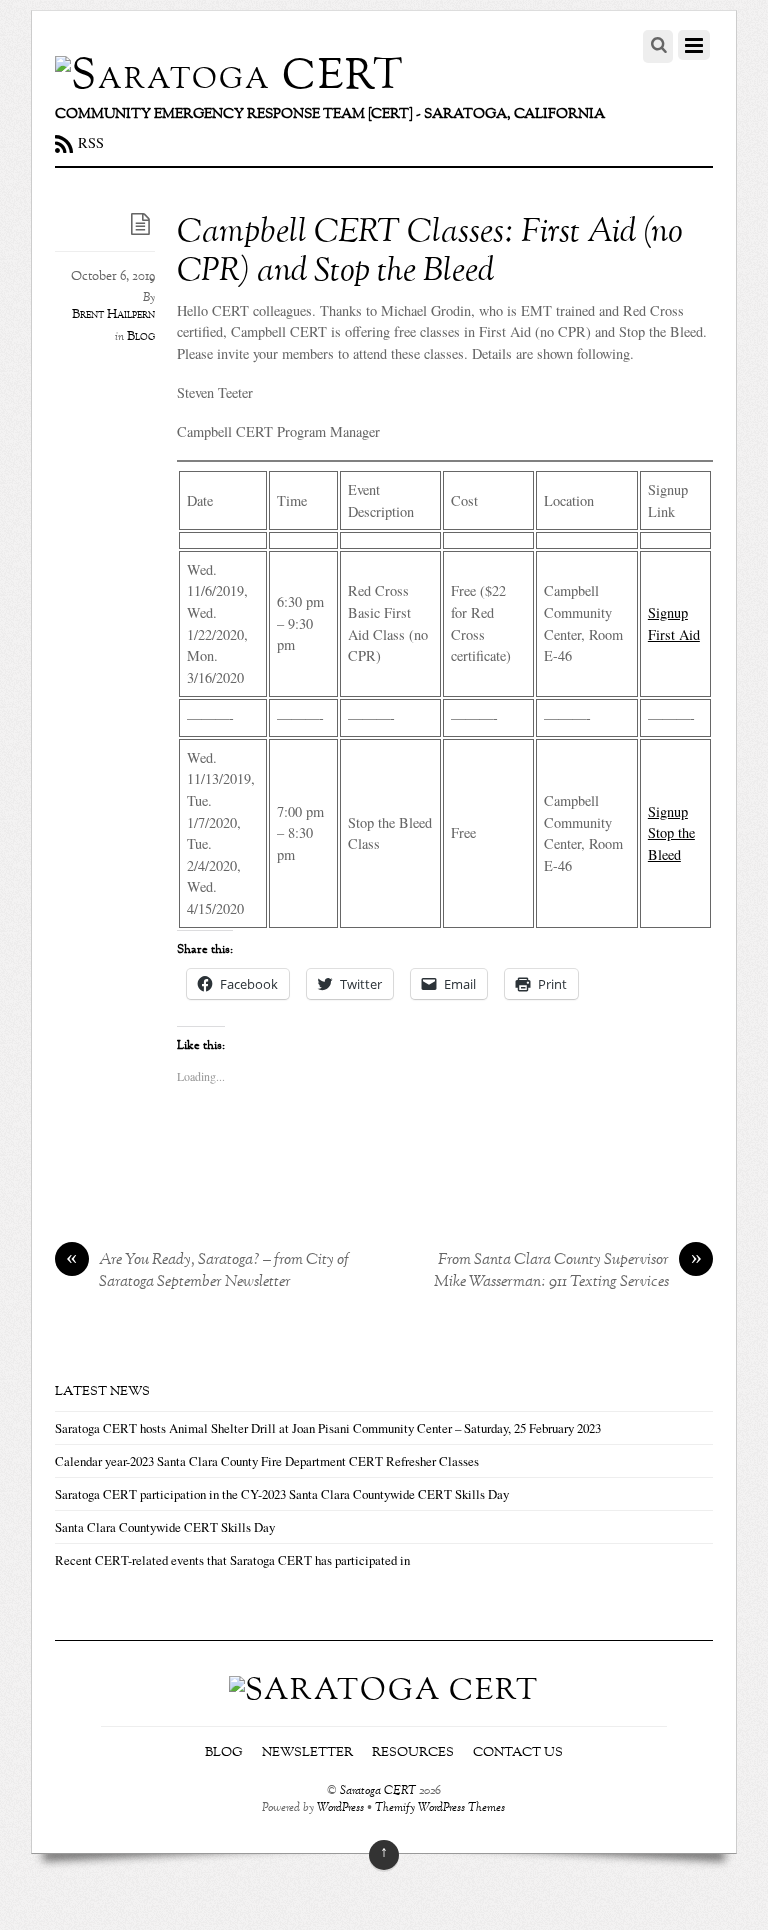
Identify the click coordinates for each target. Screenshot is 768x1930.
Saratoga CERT (378, 1791)
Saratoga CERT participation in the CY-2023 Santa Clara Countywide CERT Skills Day (282, 1494)
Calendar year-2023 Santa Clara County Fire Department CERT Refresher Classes (267, 1461)
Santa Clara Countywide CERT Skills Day (165, 1527)
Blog (141, 337)
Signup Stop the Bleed (671, 833)
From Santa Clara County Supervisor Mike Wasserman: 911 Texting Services (568, 1272)
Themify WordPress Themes (440, 1808)
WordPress (340, 1808)
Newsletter (307, 1753)
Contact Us (518, 1753)
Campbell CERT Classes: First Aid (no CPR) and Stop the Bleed (430, 253)
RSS (91, 142)
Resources (413, 1753)
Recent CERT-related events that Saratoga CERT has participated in (232, 1560)
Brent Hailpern (113, 315)
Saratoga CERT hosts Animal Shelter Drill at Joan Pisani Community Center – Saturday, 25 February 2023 (328, 1428)
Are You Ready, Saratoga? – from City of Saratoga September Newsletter (207, 1272)
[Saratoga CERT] (230, 77)
